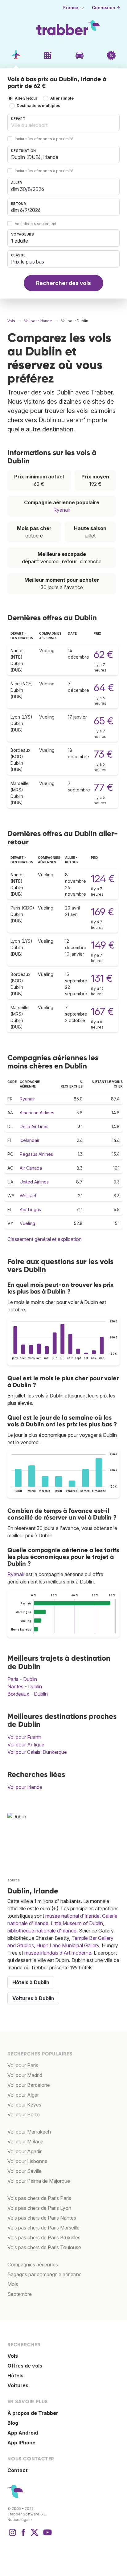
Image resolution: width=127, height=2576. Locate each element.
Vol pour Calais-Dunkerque (37, 1752)
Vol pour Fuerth (24, 1737)
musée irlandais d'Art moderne (58, 1953)
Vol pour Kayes (24, 2105)
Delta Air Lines (34, 1126)
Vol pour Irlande (25, 1787)
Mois (13, 2284)
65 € (104, 721)
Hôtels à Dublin (31, 1982)
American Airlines (37, 1113)
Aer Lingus (30, 1209)
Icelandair (30, 1140)
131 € (102, 978)
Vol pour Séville (25, 2171)
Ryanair (62, 510)
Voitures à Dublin (33, 1998)
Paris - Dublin (22, 1679)
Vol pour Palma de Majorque (39, 2181)
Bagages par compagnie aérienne (45, 2274)
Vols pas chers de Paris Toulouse (44, 2247)
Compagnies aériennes (33, 2265)
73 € (103, 754)
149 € (103, 945)
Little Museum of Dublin (77, 1923)
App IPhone (21, 2443)
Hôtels (15, 2376)
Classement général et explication (45, 1239)
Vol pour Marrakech (29, 2132)
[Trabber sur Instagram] (12, 2535)
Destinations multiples (38, 106)
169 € (102, 912)
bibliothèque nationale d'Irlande (42, 1931)
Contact (18, 2470)
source (14, 1880)
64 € (104, 688)
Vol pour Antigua (26, 1745)
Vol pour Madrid (25, 2075)
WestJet (28, 1196)
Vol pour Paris (23, 2065)
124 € (103, 879)
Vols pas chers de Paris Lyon (39, 2208)
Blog (13, 2423)
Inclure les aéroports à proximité (44, 139)
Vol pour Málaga (25, 2142)
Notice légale (20, 2520)
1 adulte (20, 241)
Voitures (18, 2385)
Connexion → (106, 8)
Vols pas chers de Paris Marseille (43, 2228)
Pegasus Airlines (36, 1154)
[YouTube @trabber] (47, 2535)
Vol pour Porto (24, 2114)
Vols (13, 2356)
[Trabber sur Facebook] (23, 2535)
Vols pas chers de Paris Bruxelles (44, 2237)
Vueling (27, 1223)
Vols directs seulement (36, 224)
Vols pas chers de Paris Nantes (42, 2218)
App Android (23, 2433)
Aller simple (62, 98)
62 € (103, 654)
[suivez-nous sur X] (35, 2535)
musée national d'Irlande (72, 1916)
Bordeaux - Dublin (28, 1694)
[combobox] (63, 122)
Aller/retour (26, 98)
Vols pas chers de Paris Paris (39, 2198)
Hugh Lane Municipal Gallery (68, 1945)
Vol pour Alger (23, 2095)
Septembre (20, 2294)
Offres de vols (25, 2366)
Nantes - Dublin (25, 1686)
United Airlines (34, 1182)
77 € (103, 787)
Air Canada (31, 1168)
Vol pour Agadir (25, 2151)
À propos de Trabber (33, 2413)
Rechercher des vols (63, 283)
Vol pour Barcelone (29, 2085)
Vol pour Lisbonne (27, 2161)
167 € (102, 1011)
